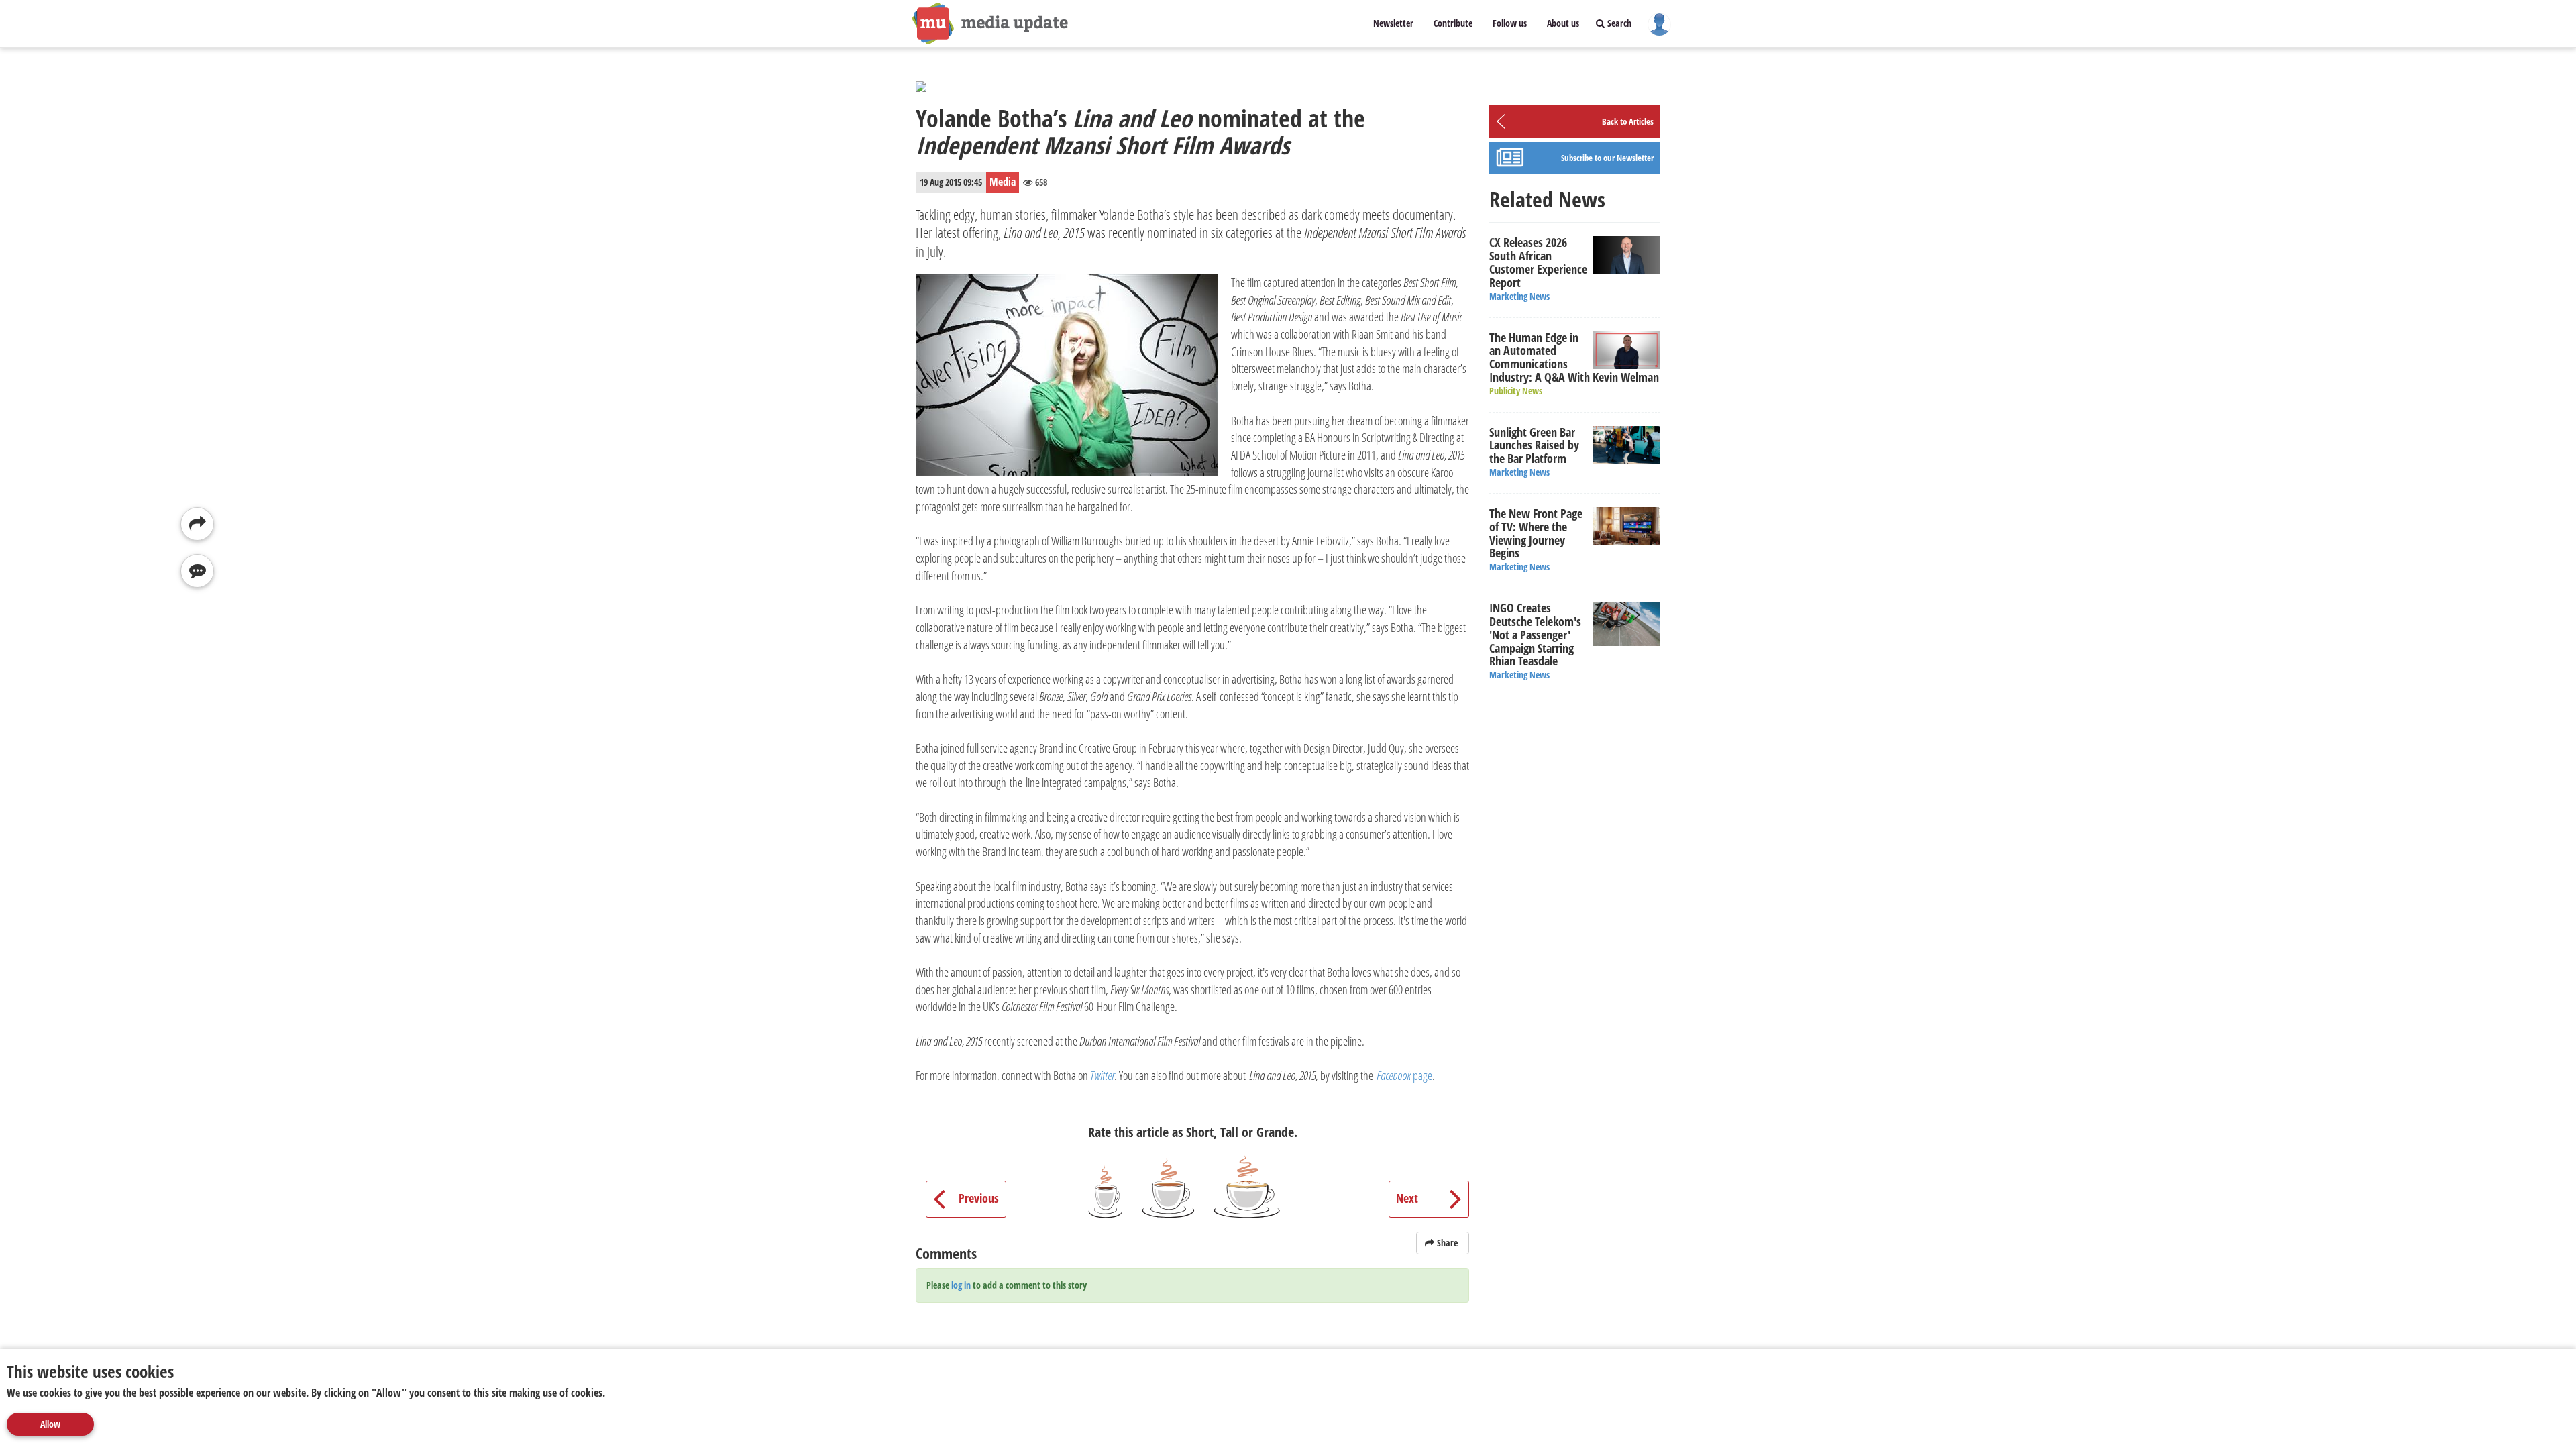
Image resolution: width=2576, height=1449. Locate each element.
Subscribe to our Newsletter (1607, 158)
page (1423, 1075)
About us (1563, 23)
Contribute (1453, 23)
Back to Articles (1628, 121)
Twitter (1102, 1075)
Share (1447, 1243)
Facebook (1395, 1075)
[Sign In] (1659, 23)
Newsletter (1393, 23)
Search (1618, 23)
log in (961, 1285)
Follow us (1510, 23)
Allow (50, 1424)
